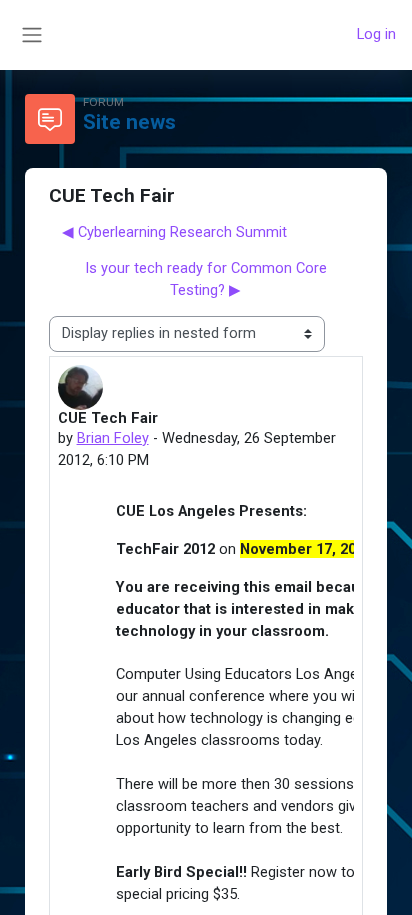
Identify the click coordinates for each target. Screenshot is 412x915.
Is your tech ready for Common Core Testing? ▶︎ (206, 279)
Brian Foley (113, 438)
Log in (376, 34)
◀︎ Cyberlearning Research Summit (174, 232)
